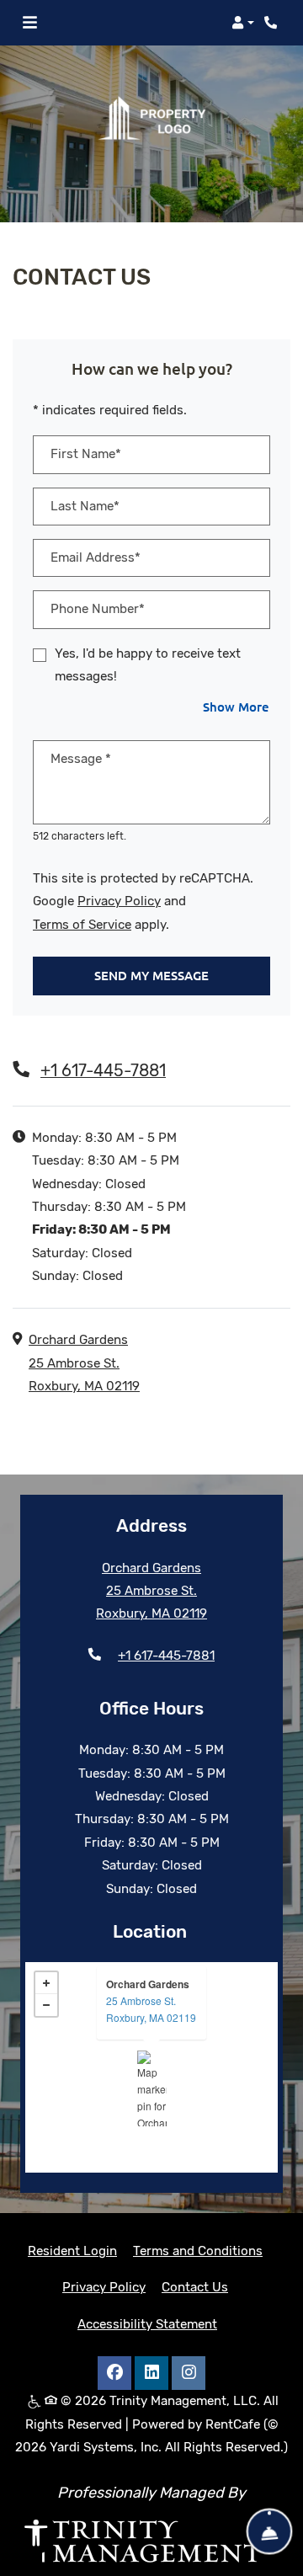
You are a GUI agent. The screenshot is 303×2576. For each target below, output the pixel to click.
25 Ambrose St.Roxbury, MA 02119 (151, 2009)
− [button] (46, 2005)
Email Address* (96, 557)
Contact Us (195, 2287)
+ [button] (46, 1983)
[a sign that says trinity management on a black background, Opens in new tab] (151, 2541)
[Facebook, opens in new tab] (114, 2373)
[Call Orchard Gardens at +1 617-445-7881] (273, 23)
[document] (151, 2067)
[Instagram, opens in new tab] (189, 2373)
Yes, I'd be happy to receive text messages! (148, 665)
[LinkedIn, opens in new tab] (151, 2373)
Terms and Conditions (198, 2251)
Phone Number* (98, 609)
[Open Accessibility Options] (36, 2536)
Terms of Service (82, 924)
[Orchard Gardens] (152, 2088)
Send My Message (151, 975)
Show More (237, 706)
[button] (243, 23)
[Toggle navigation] (30, 23)
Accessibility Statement (147, 2324)
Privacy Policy (119, 901)
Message (81, 759)
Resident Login (72, 2251)
